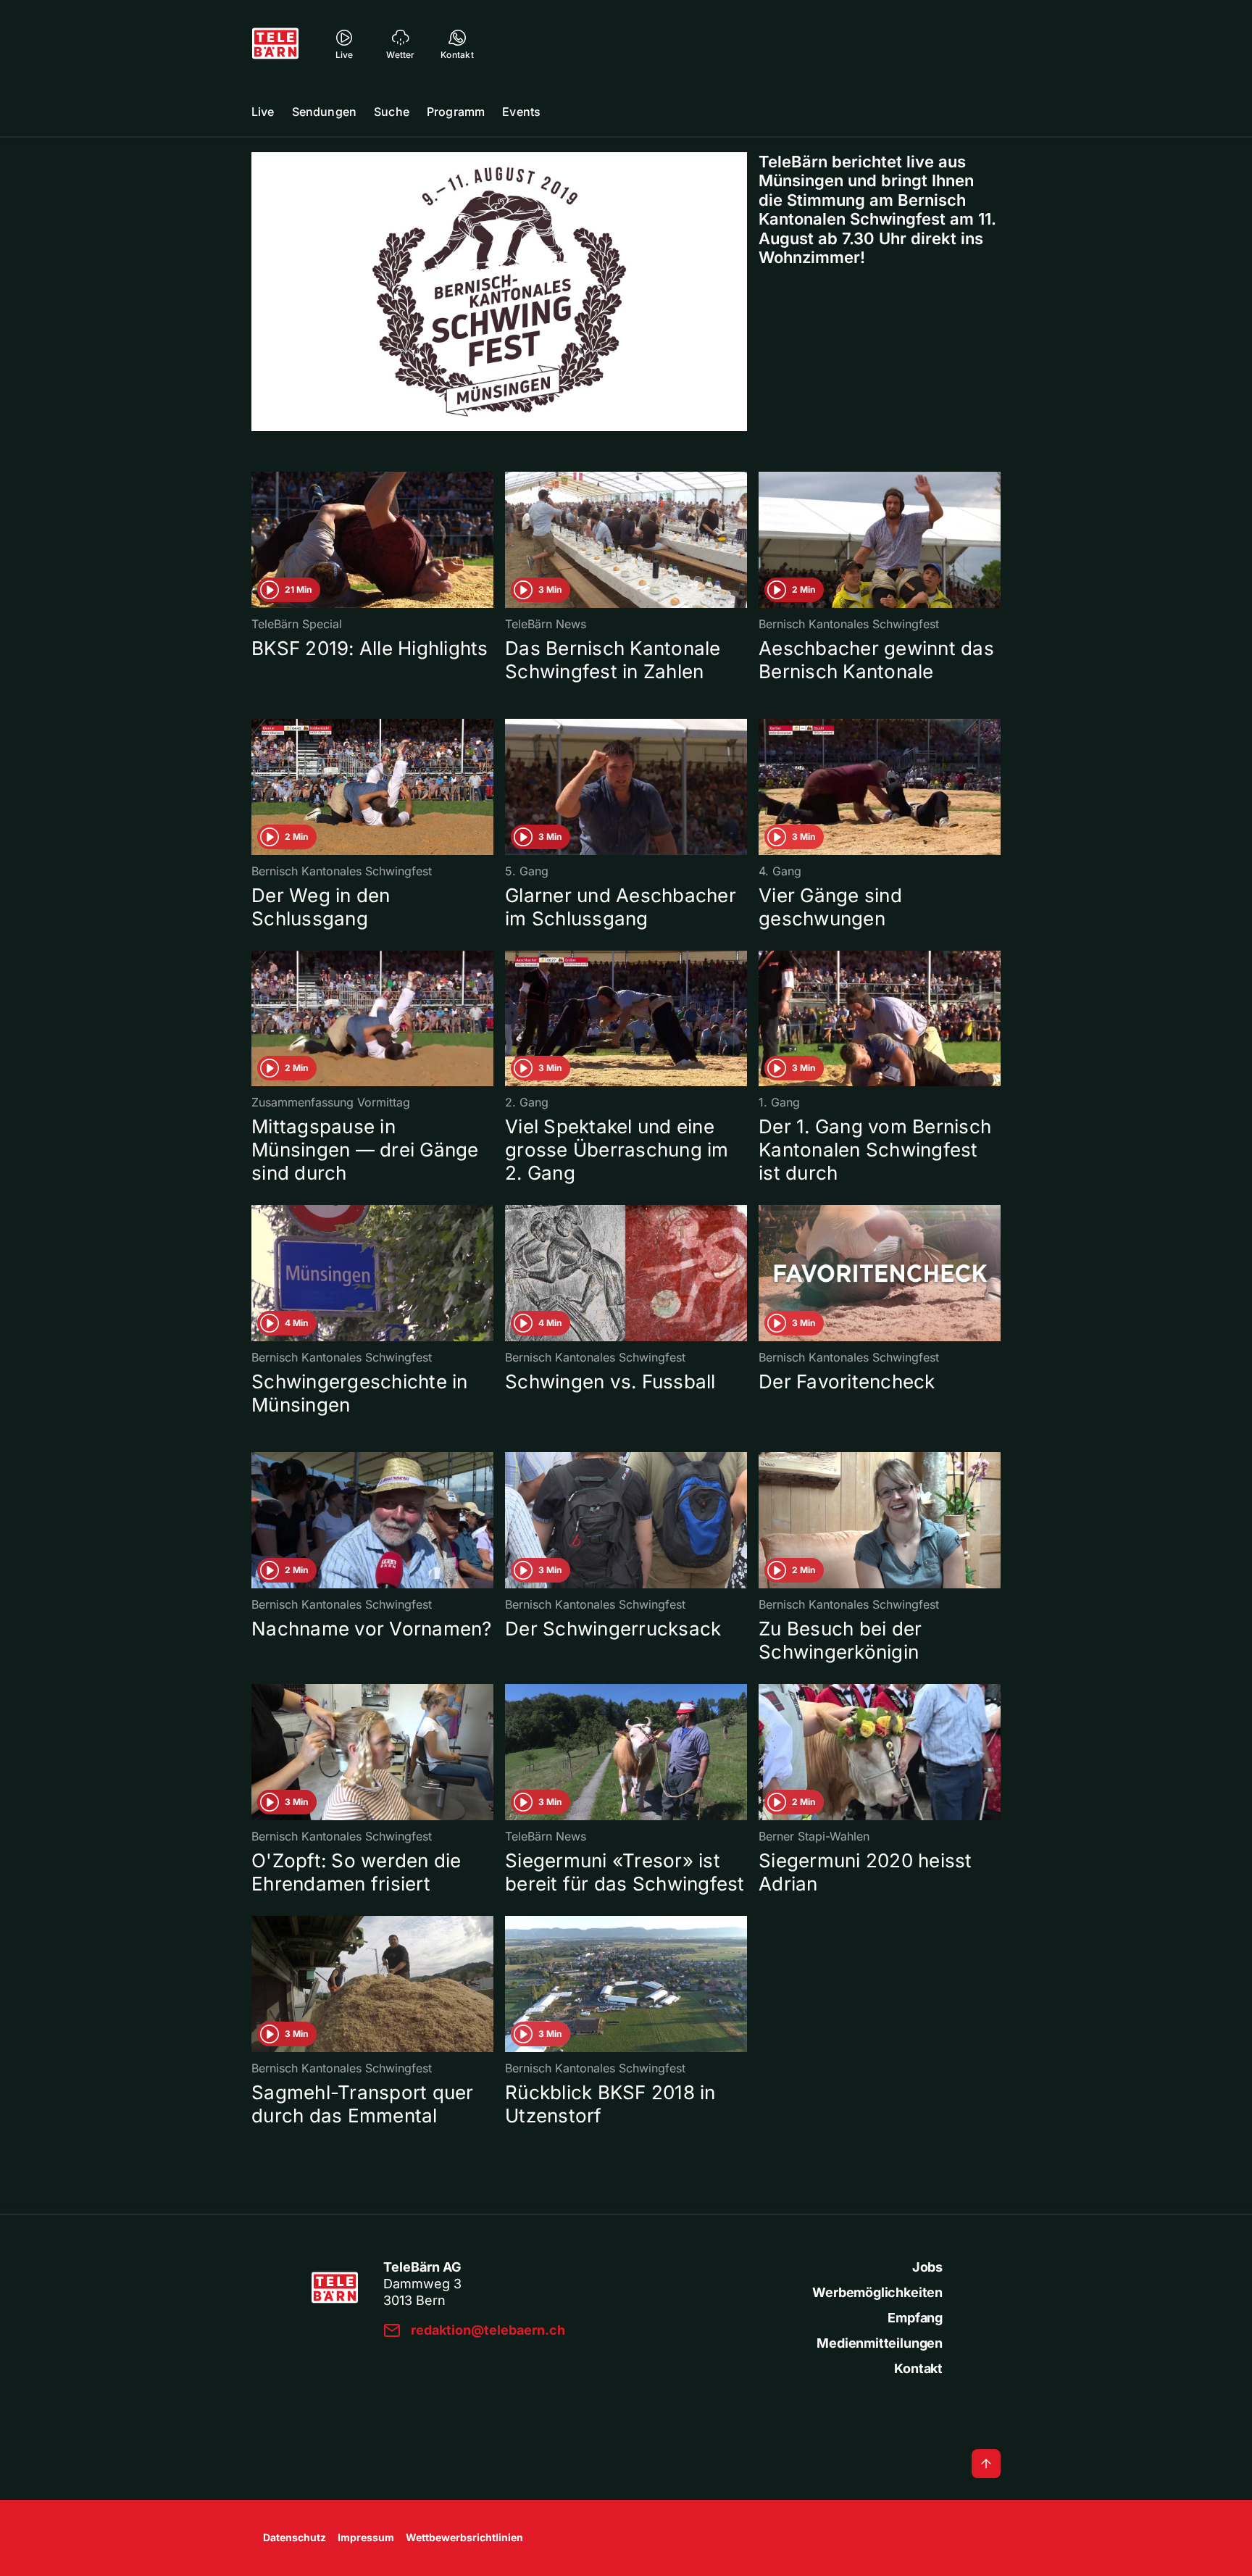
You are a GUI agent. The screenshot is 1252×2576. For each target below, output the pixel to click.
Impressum (366, 2537)
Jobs (927, 2267)
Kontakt (918, 2368)
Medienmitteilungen (880, 2343)
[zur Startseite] (275, 43)
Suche (392, 112)
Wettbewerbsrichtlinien (464, 2537)
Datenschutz (295, 2537)
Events (521, 112)
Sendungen (324, 112)
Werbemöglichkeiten (877, 2292)
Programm (456, 112)
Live (263, 112)
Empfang (915, 2318)
